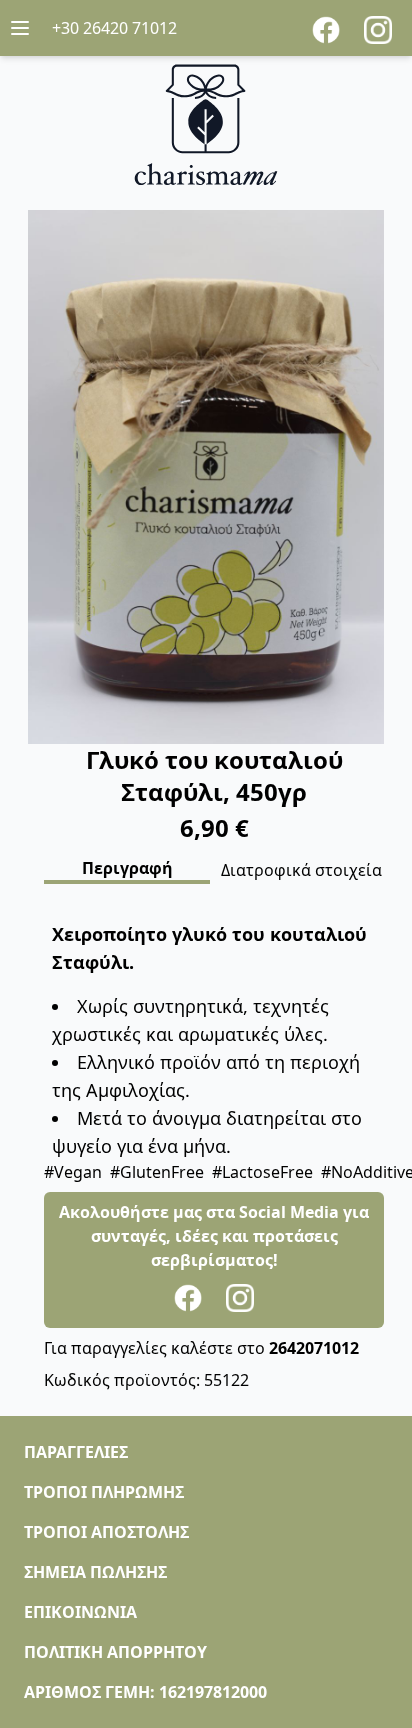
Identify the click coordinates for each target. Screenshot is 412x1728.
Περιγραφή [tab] (127, 868)
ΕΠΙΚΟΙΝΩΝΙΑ (80, 1612)
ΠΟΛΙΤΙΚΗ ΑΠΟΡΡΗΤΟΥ (115, 1652)
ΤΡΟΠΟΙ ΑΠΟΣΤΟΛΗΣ (106, 1532)
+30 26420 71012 (114, 28)
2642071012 (314, 1348)
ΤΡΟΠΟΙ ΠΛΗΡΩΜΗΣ (104, 1492)
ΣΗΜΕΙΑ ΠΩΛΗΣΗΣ (95, 1572)
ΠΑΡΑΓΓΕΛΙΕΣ (76, 1452)
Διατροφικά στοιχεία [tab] (301, 870)
